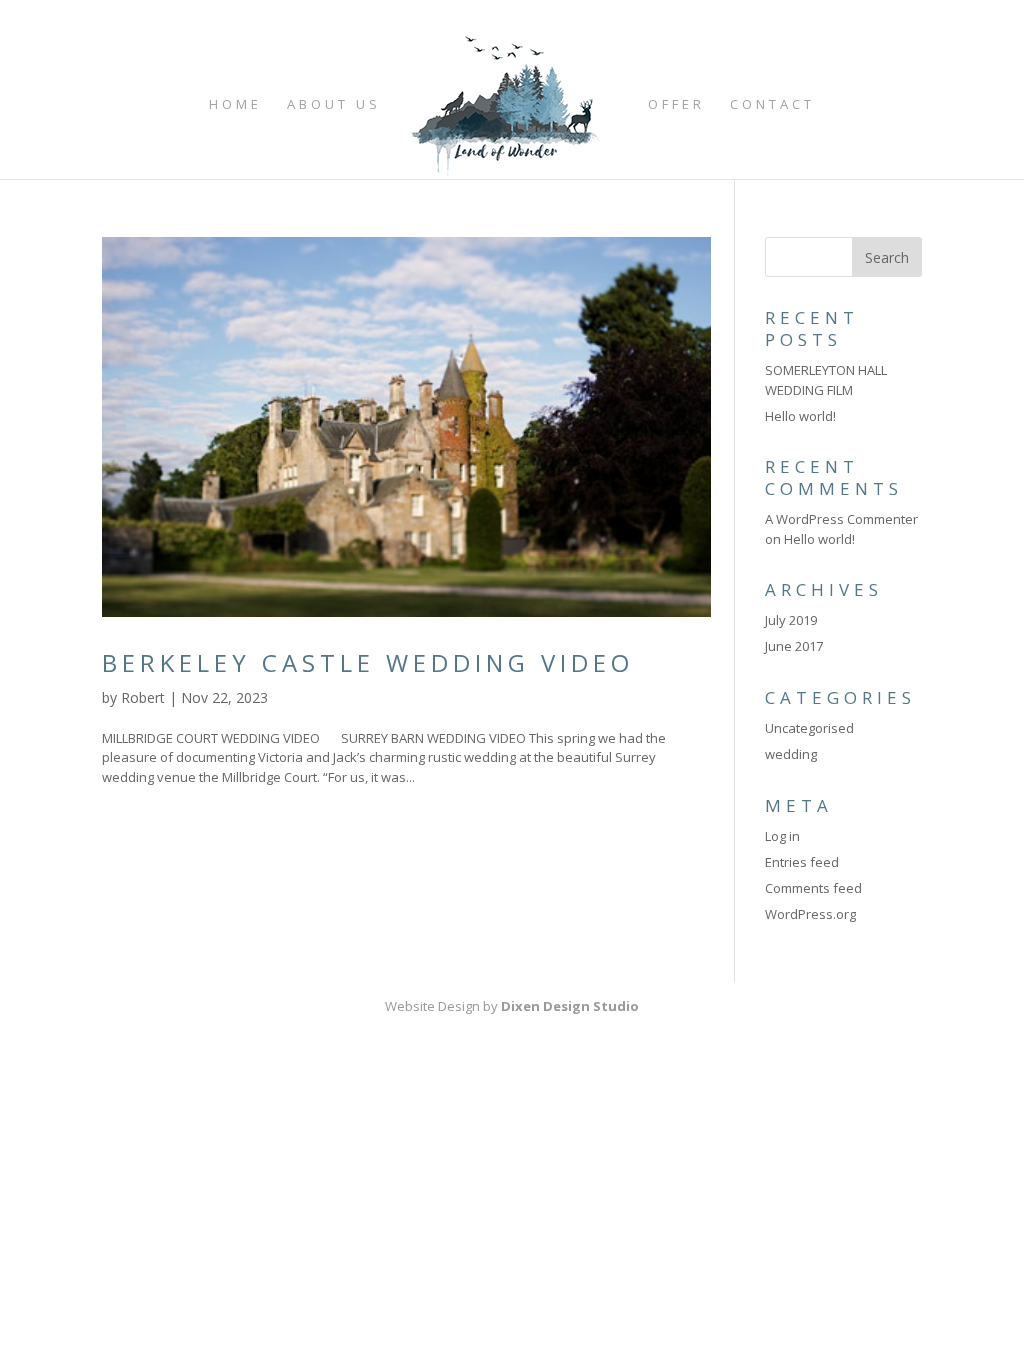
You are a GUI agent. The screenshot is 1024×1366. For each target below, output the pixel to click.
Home (235, 105)
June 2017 (794, 646)
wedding (791, 754)
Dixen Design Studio (570, 1006)
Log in (782, 836)
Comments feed (813, 888)
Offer (676, 105)
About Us (334, 105)
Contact (772, 105)
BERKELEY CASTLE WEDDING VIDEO (368, 662)
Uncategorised (809, 728)
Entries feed (802, 862)
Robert (143, 697)
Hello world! (800, 416)
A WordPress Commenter (841, 519)
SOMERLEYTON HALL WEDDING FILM (826, 380)
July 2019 (791, 620)
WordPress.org (810, 914)
